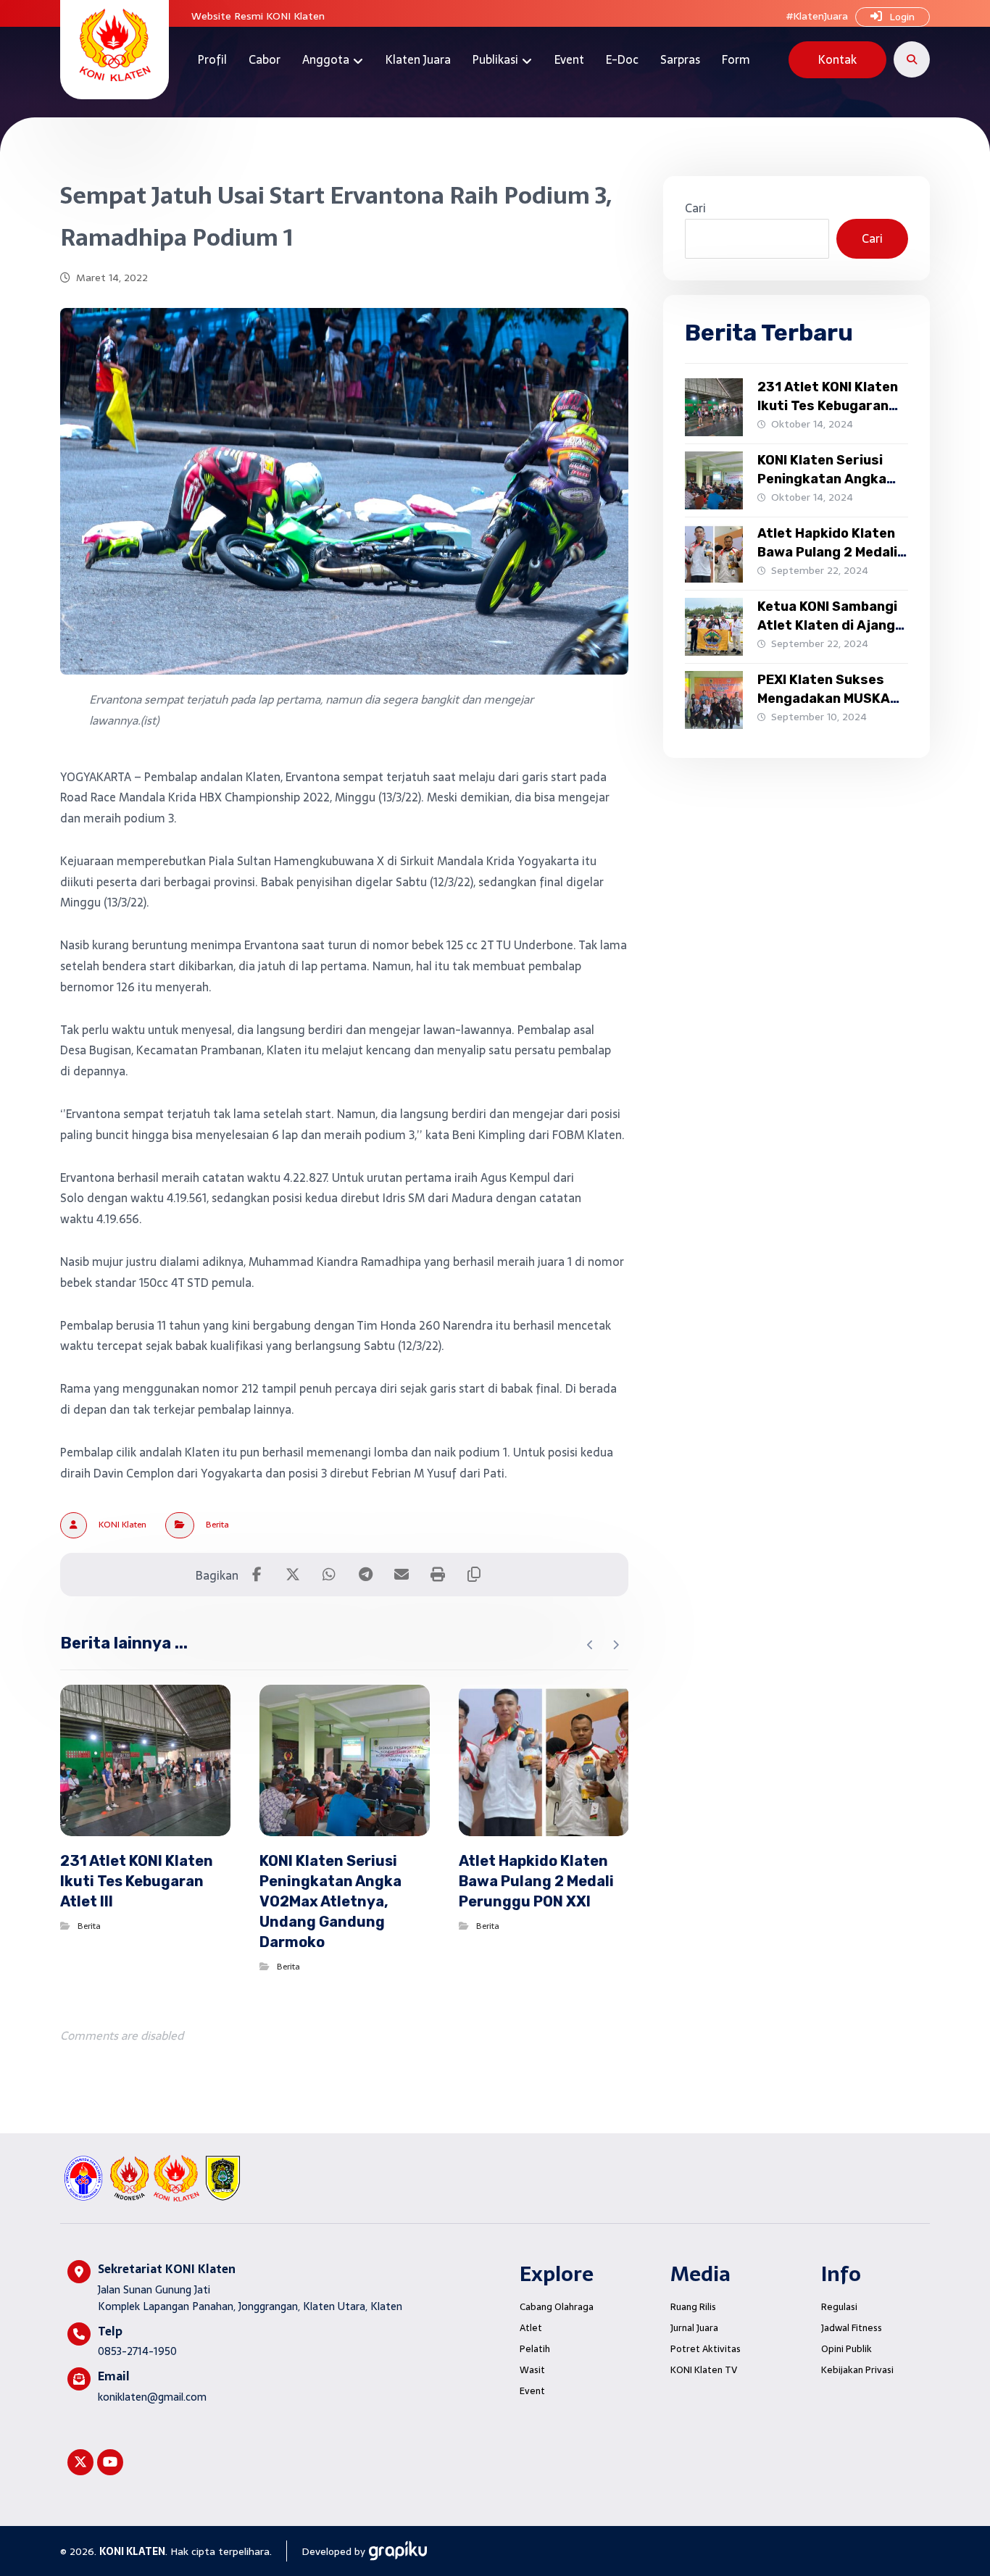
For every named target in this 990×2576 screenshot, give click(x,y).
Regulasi (839, 2307)
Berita (217, 1525)
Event (532, 2391)
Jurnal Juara (694, 2328)
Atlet (531, 2328)
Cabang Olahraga (557, 2307)
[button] (912, 59)
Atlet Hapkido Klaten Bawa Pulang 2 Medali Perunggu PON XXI (827, 551)
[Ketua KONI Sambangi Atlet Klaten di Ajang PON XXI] (714, 627)
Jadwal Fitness (852, 2328)
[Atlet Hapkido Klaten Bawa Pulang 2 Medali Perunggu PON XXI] (714, 554)
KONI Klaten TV (704, 2370)
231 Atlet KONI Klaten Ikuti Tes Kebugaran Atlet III (828, 405)
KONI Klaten (122, 1525)
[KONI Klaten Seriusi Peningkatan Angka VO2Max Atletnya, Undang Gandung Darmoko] (714, 480)
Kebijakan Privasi (857, 2370)
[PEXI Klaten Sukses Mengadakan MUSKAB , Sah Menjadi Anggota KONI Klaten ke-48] (714, 700)
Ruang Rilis (693, 2307)
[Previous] (590, 1645)
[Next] (616, 1645)
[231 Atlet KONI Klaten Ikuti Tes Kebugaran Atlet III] (714, 407)
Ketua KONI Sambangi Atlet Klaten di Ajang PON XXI (827, 625)
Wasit (532, 2370)
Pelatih (535, 2349)
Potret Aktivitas (706, 2349)
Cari (695, 208)
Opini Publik (847, 2349)
